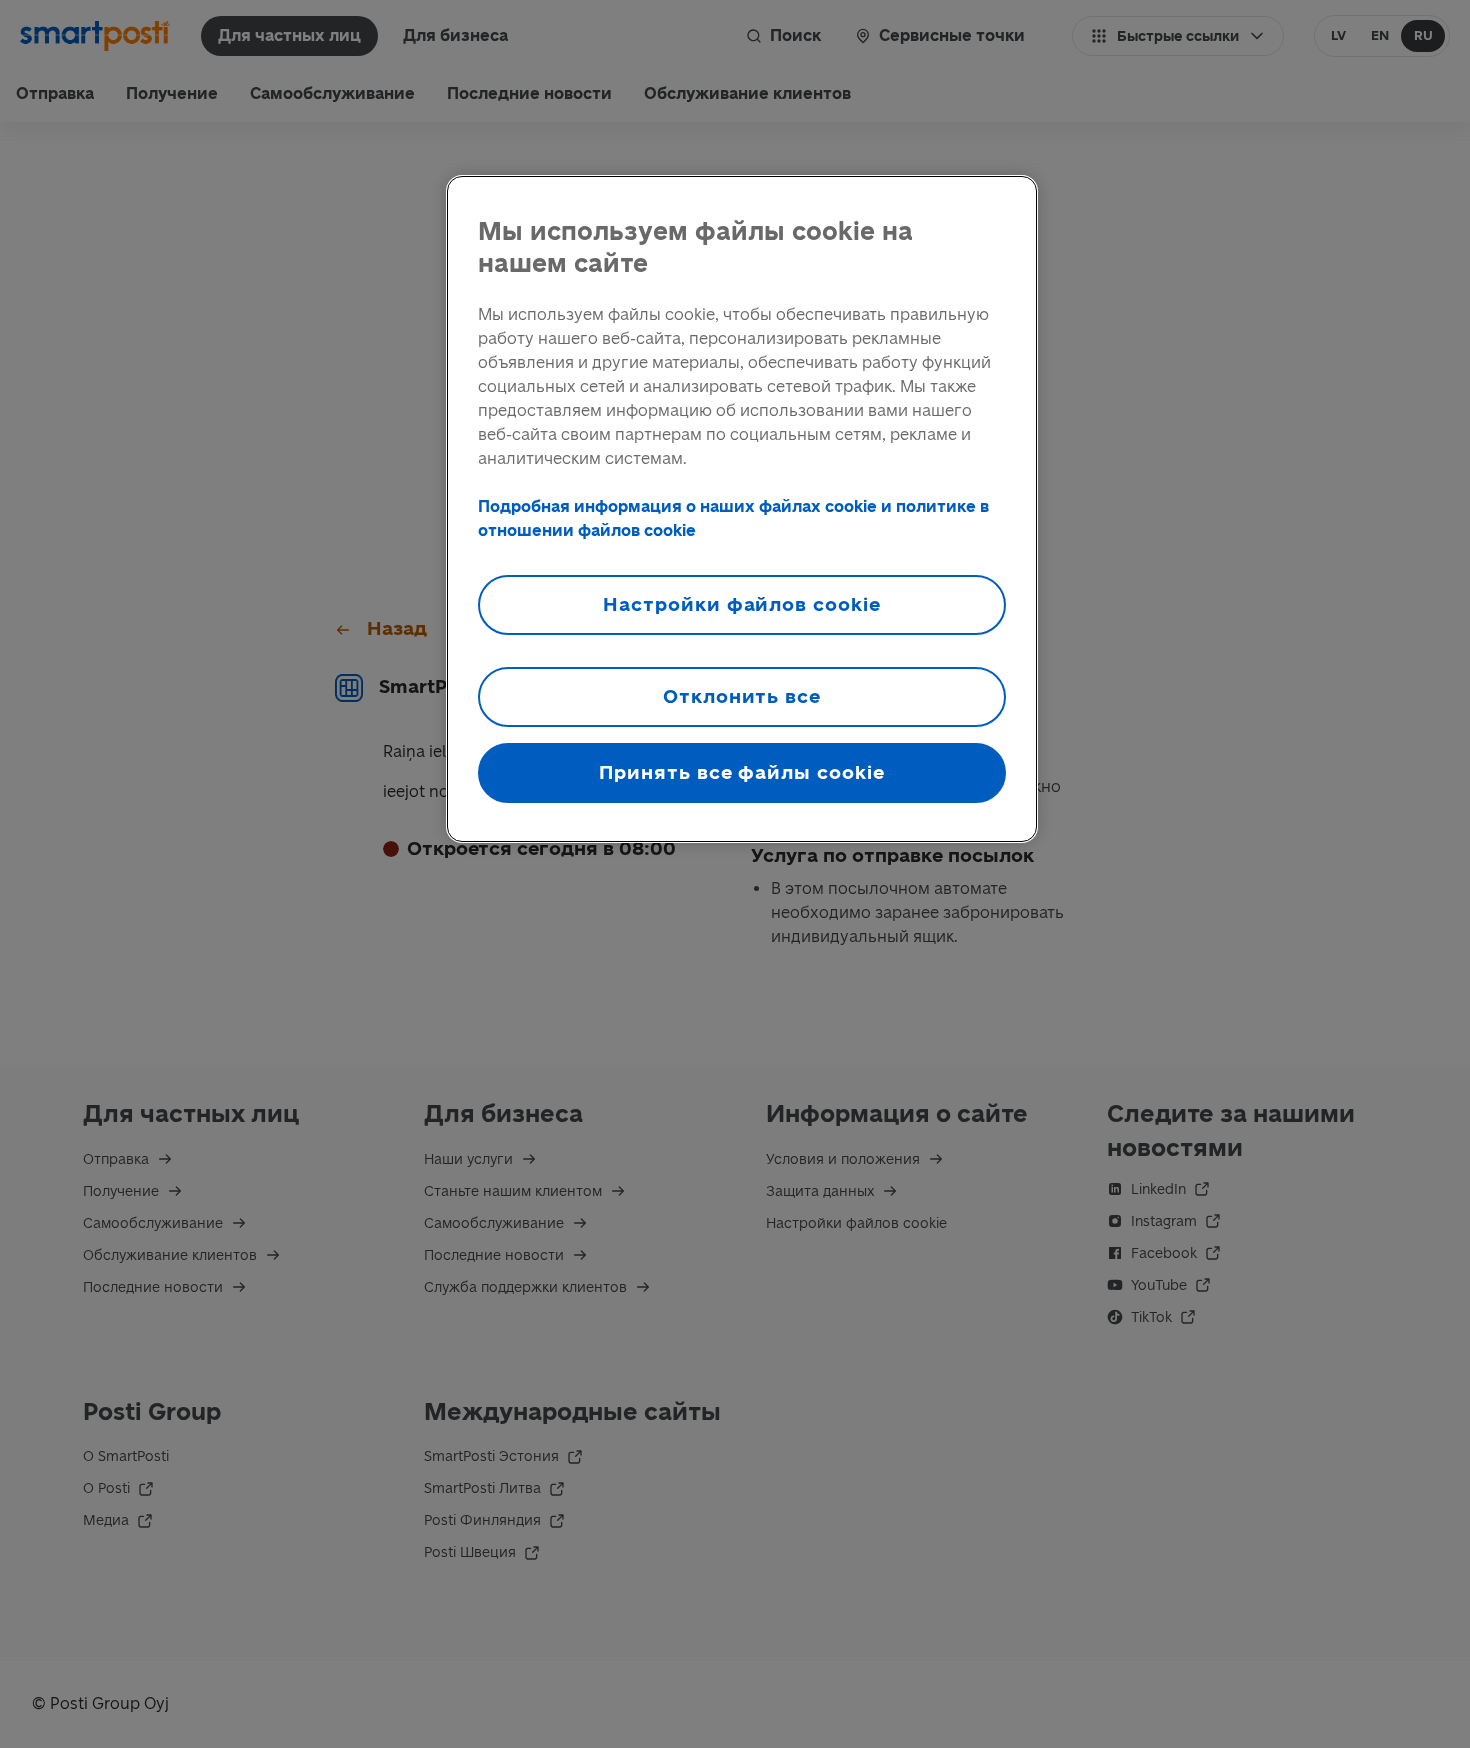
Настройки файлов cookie (742, 604)
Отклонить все (742, 696)
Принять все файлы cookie (742, 772)
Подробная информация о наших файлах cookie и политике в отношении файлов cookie (733, 518)
